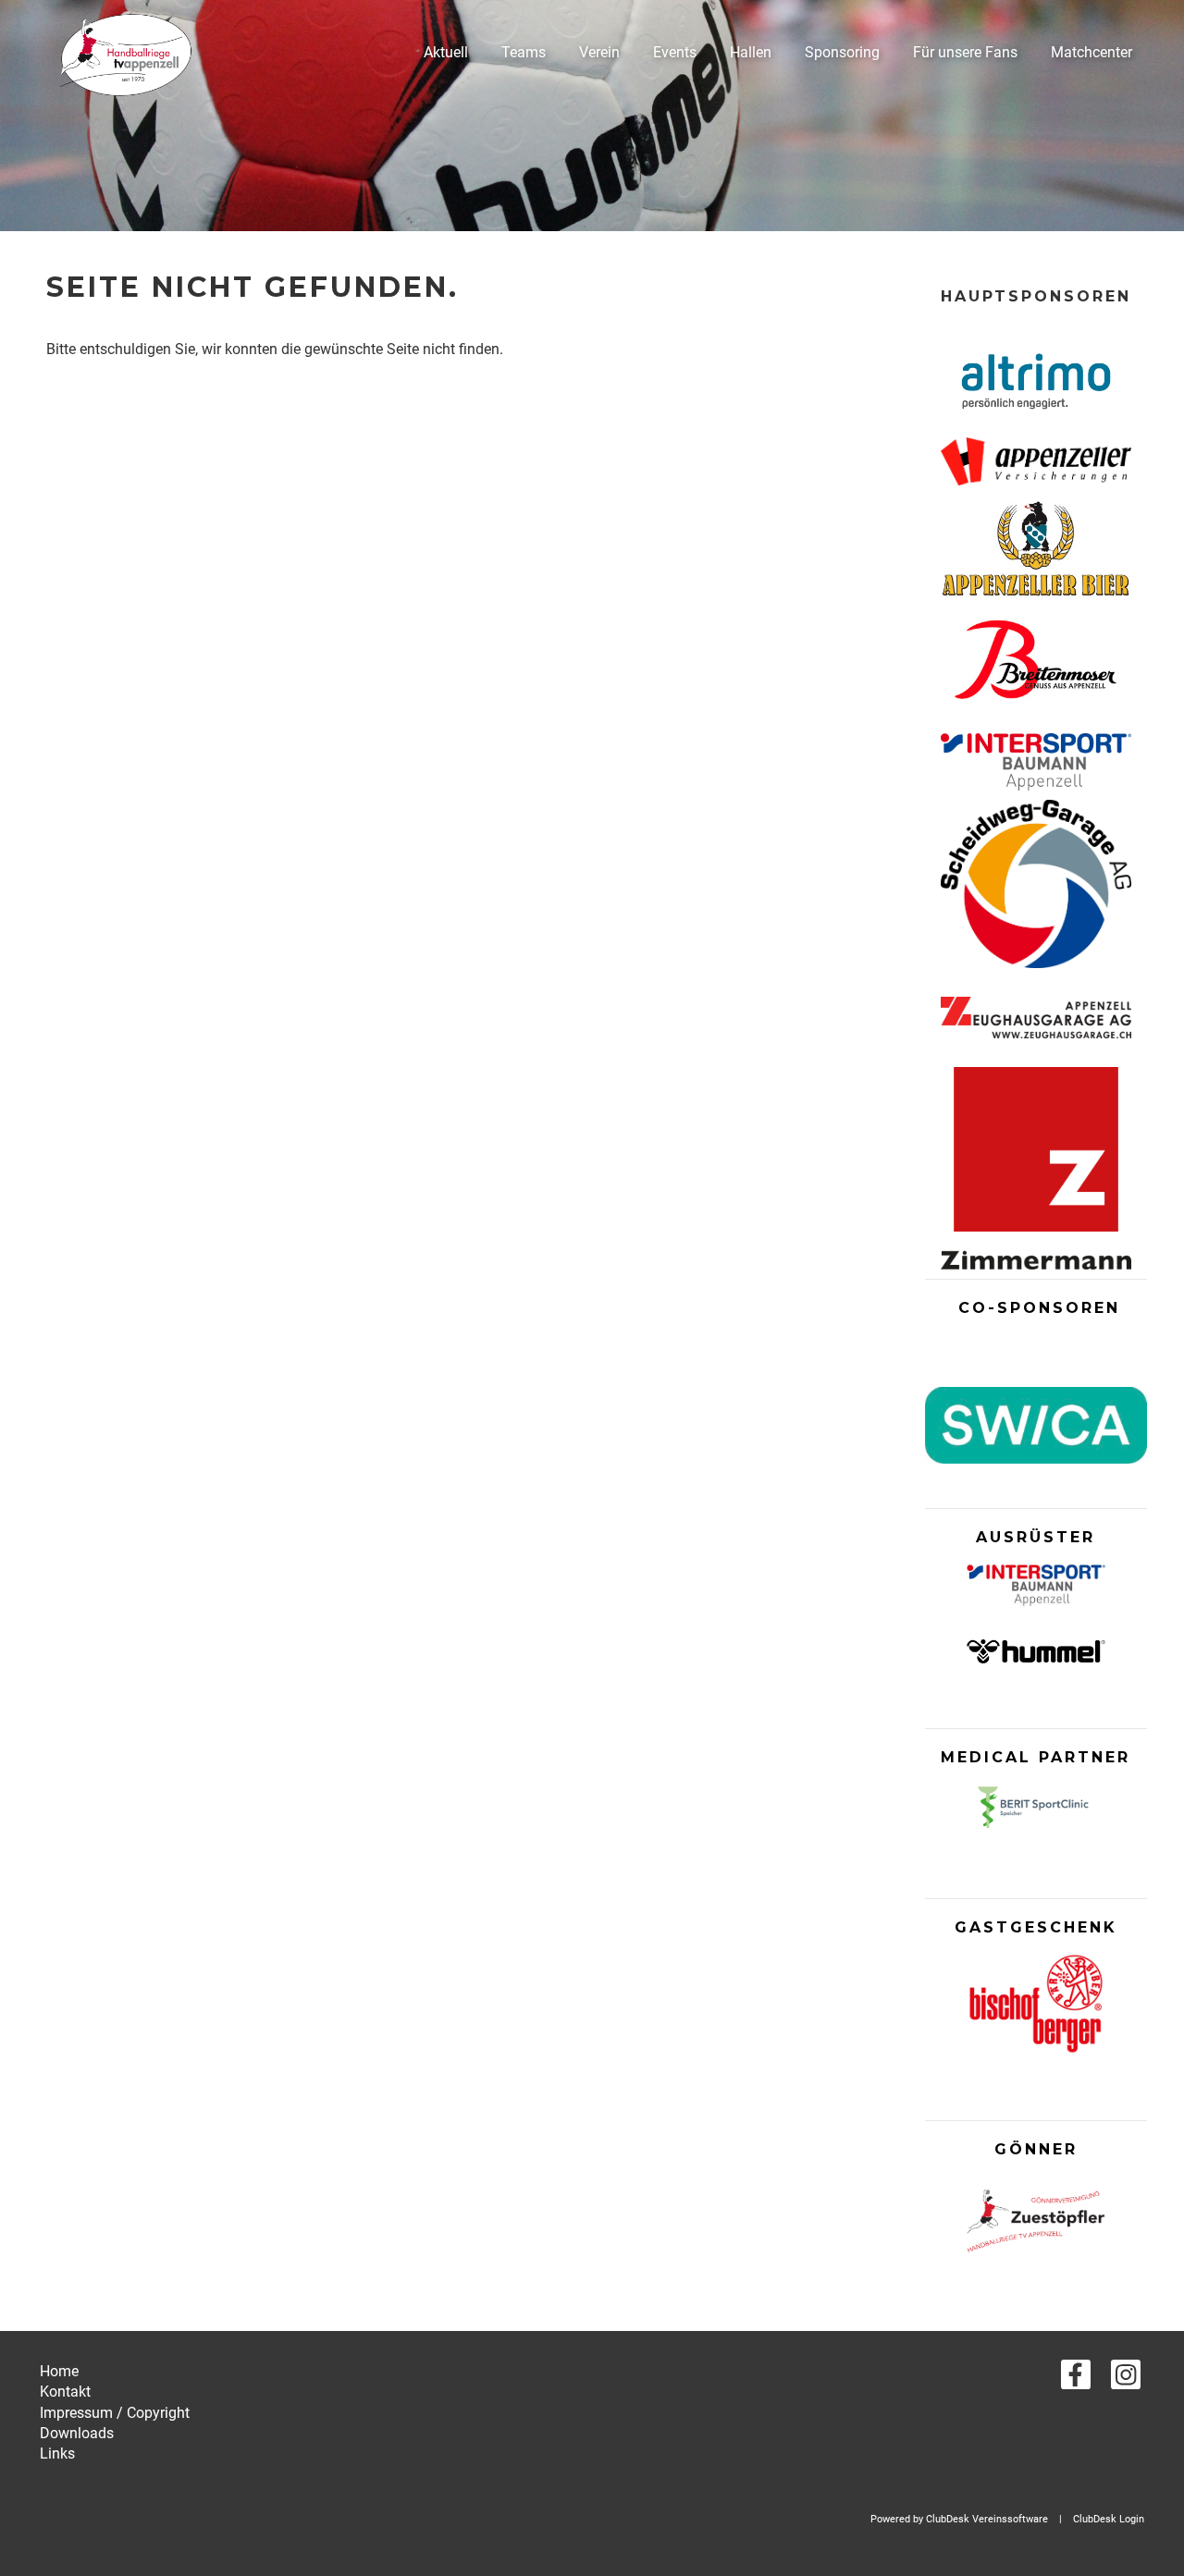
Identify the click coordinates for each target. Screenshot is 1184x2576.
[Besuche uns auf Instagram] (1126, 2379)
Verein (599, 52)
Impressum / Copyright (115, 2413)
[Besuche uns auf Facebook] (1076, 2379)
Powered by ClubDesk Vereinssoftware (959, 2519)
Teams (524, 52)
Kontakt (65, 2392)
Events (675, 52)
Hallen (751, 52)
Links (57, 2453)
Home (59, 2371)
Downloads (77, 2433)
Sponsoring (842, 52)
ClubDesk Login (1109, 2519)
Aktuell (446, 52)
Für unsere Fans (965, 52)
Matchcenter (1091, 52)
